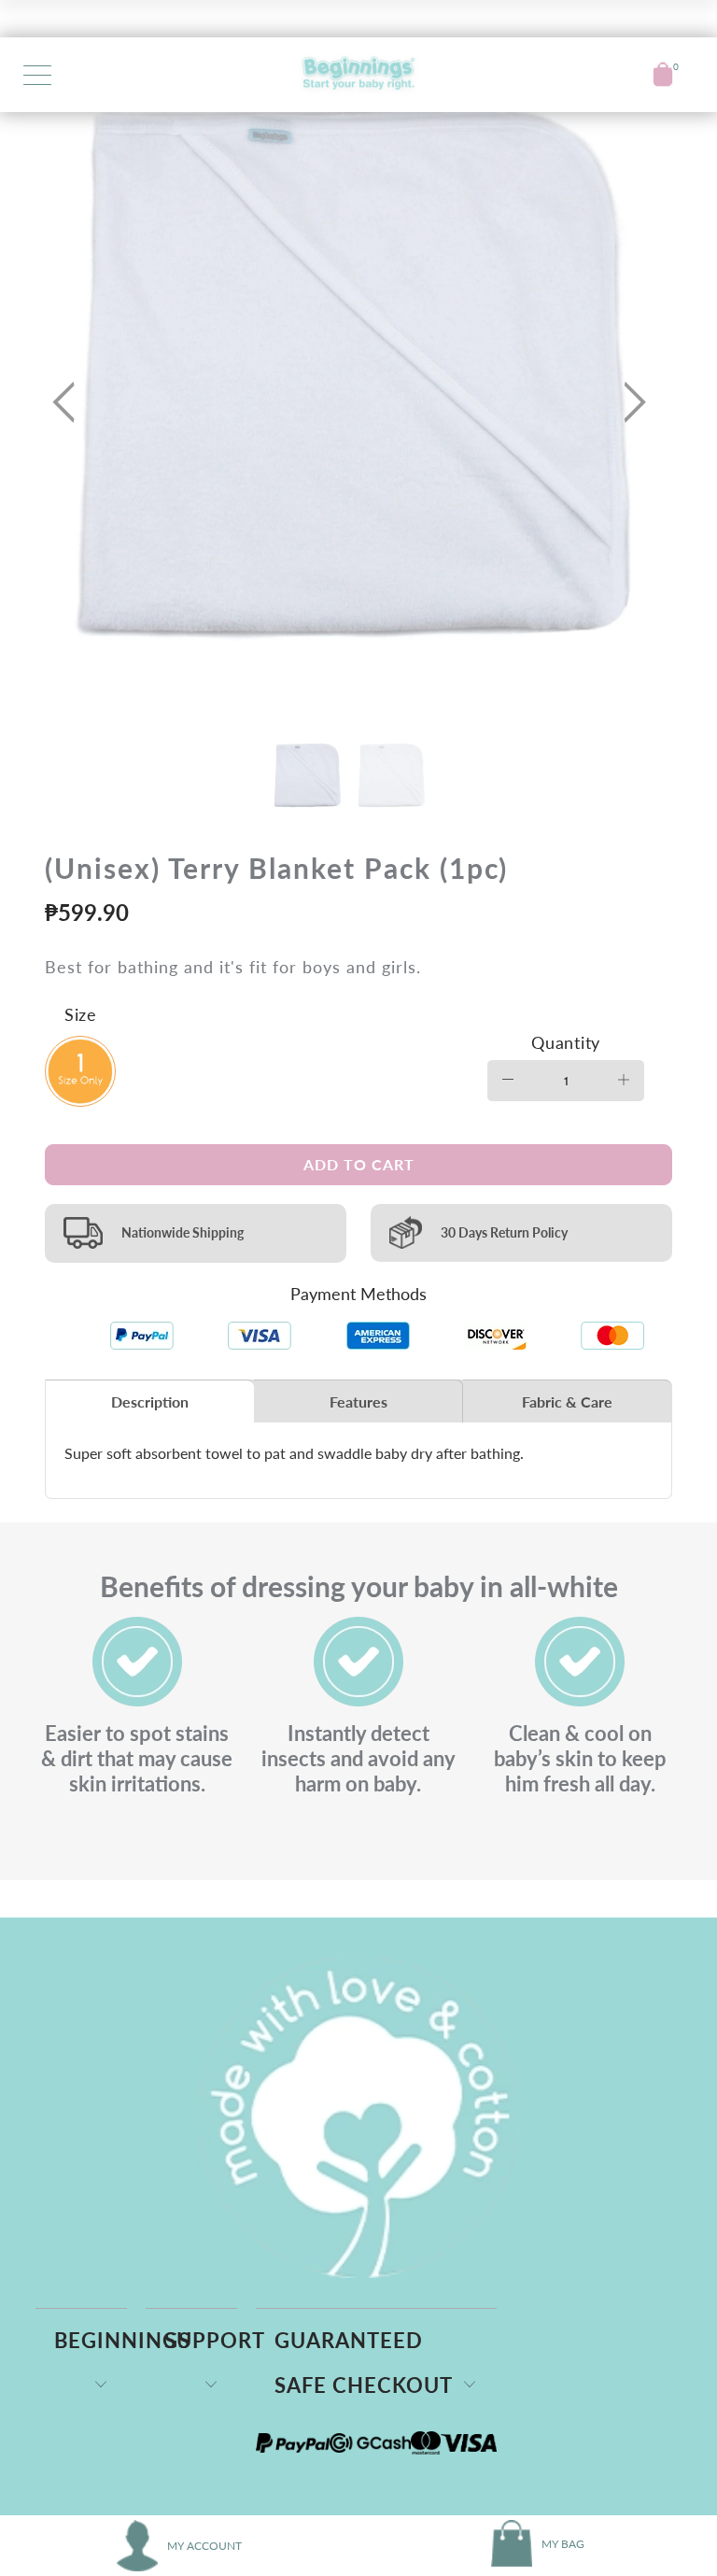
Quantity (566, 1042)
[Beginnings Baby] (358, 75)
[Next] (629, 402)
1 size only (81, 1072)
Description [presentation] (150, 1401)
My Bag (563, 2544)
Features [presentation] (358, 1401)
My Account (204, 2546)
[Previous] (69, 402)
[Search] (625, 75)
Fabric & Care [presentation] (567, 1401)
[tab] (150, 1401)
